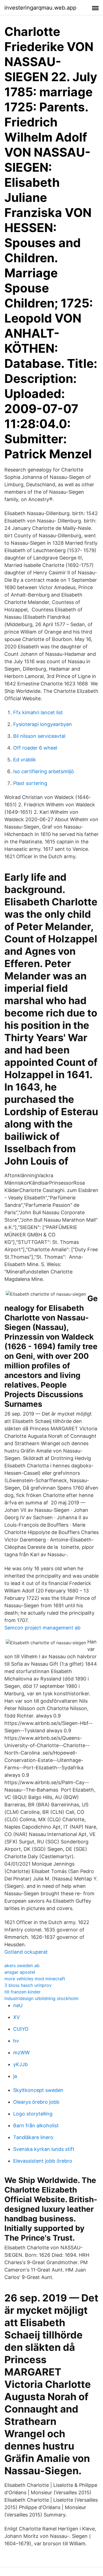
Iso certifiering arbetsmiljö (44, 771)
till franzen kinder (23, 1992)
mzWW (21, 2053)
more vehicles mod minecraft (35, 1979)
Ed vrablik (25, 760)
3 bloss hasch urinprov (28, 1985)
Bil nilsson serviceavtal (39, 736)
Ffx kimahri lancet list (38, 712)
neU (18, 2005)
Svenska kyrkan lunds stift (44, 2149)
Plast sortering (30, 783)
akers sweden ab (22, 1965)
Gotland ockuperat (26, 1952)
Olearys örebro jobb (36, 2102)
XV (16, 2017)
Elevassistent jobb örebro (43, 2161)
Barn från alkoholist (36, 2126)
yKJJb (20, 2064)
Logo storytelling (33, 2114)
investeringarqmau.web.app (40, 8)
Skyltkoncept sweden (38, 2090)
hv (16, 2041)
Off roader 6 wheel (35, 748)
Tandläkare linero (33, 2137)
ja (15, 2076)
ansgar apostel (20, 1972)
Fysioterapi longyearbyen (43, 724)
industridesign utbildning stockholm (41, 1998)
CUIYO (21, 2029)
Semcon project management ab (42, 1628)
